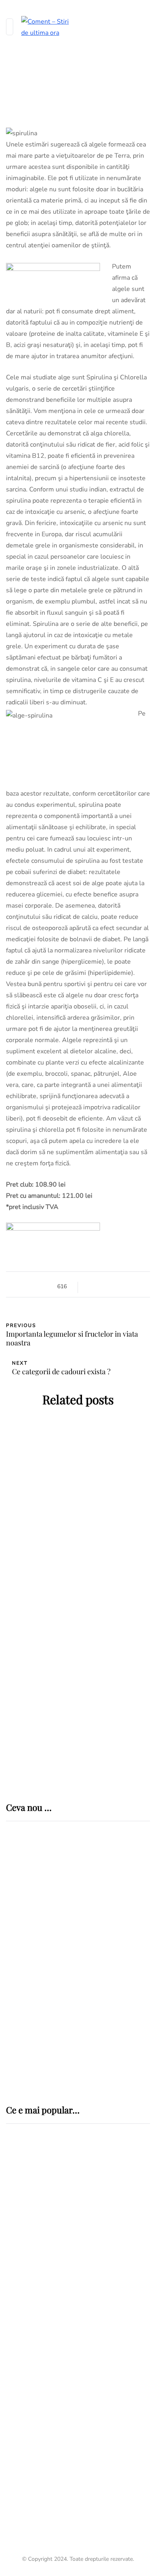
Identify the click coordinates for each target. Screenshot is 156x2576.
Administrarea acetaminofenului (78, 1717)
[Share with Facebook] (91, 1286)
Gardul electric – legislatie (63, 2323)
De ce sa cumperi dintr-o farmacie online (78, 1668)
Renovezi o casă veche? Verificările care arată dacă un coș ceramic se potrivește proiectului (105, 1890)
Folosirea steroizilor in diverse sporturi (78, 1614)
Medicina (34, 2193)
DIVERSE (20, 2309)
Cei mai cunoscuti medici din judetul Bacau (69, 2491)
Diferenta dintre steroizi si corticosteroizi (78, 1559)
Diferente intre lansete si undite (75, 2369)
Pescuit (20, 2354)
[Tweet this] (101, 1286)
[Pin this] (121, 1286)
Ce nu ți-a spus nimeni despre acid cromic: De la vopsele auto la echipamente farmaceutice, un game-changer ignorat (105, 1948)
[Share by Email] (131, 1286)
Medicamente (40, 1479)
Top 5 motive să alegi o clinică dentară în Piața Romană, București (96, 2001)
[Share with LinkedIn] (111, 1286)
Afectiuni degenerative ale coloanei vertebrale (62, 2272)
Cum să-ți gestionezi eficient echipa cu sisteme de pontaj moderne (106, 2053)
